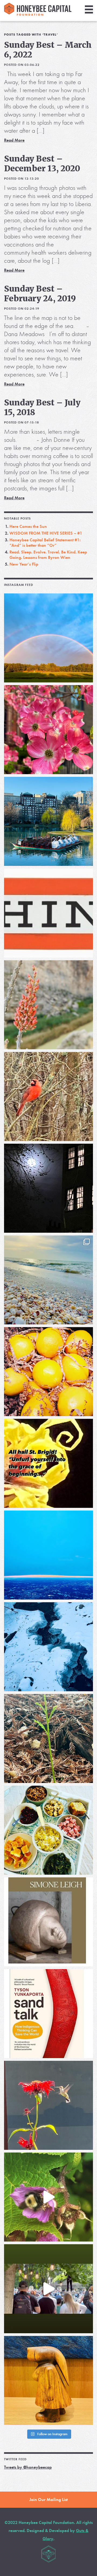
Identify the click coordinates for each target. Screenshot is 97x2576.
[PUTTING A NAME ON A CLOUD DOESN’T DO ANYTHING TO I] (48, 1555)
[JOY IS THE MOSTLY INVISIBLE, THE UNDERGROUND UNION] (48, 821)
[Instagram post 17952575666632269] (48, 1463)
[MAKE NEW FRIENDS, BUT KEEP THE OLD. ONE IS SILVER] (48, 1188)
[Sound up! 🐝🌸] (48, 2197)
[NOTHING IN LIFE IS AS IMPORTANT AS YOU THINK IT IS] (48, 913)
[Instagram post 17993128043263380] (48, 1922)
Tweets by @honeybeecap (28, 2467)
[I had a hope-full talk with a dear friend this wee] (48, 1738)
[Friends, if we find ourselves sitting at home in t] (48, 638)
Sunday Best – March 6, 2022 (48, 50)
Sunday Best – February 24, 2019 (40, 293)
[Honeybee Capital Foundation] (38, 14)
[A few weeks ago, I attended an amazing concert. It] (48, 1096)
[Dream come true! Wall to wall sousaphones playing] (48, 2289)
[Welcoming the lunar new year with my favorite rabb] (48, 2380)
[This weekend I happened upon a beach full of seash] (48, 1280)
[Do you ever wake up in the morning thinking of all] (48, 2105)
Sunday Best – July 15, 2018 (42, 407)
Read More (14, 140)
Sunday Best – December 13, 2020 (42, 163)
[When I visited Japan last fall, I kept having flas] (48, 1372)
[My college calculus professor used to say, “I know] (48, 1647)
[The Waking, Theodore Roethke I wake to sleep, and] (48, 730)
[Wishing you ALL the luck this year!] (48, 1830)
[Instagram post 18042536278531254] (48, 2014)
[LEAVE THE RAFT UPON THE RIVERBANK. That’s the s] (48, 1005)
